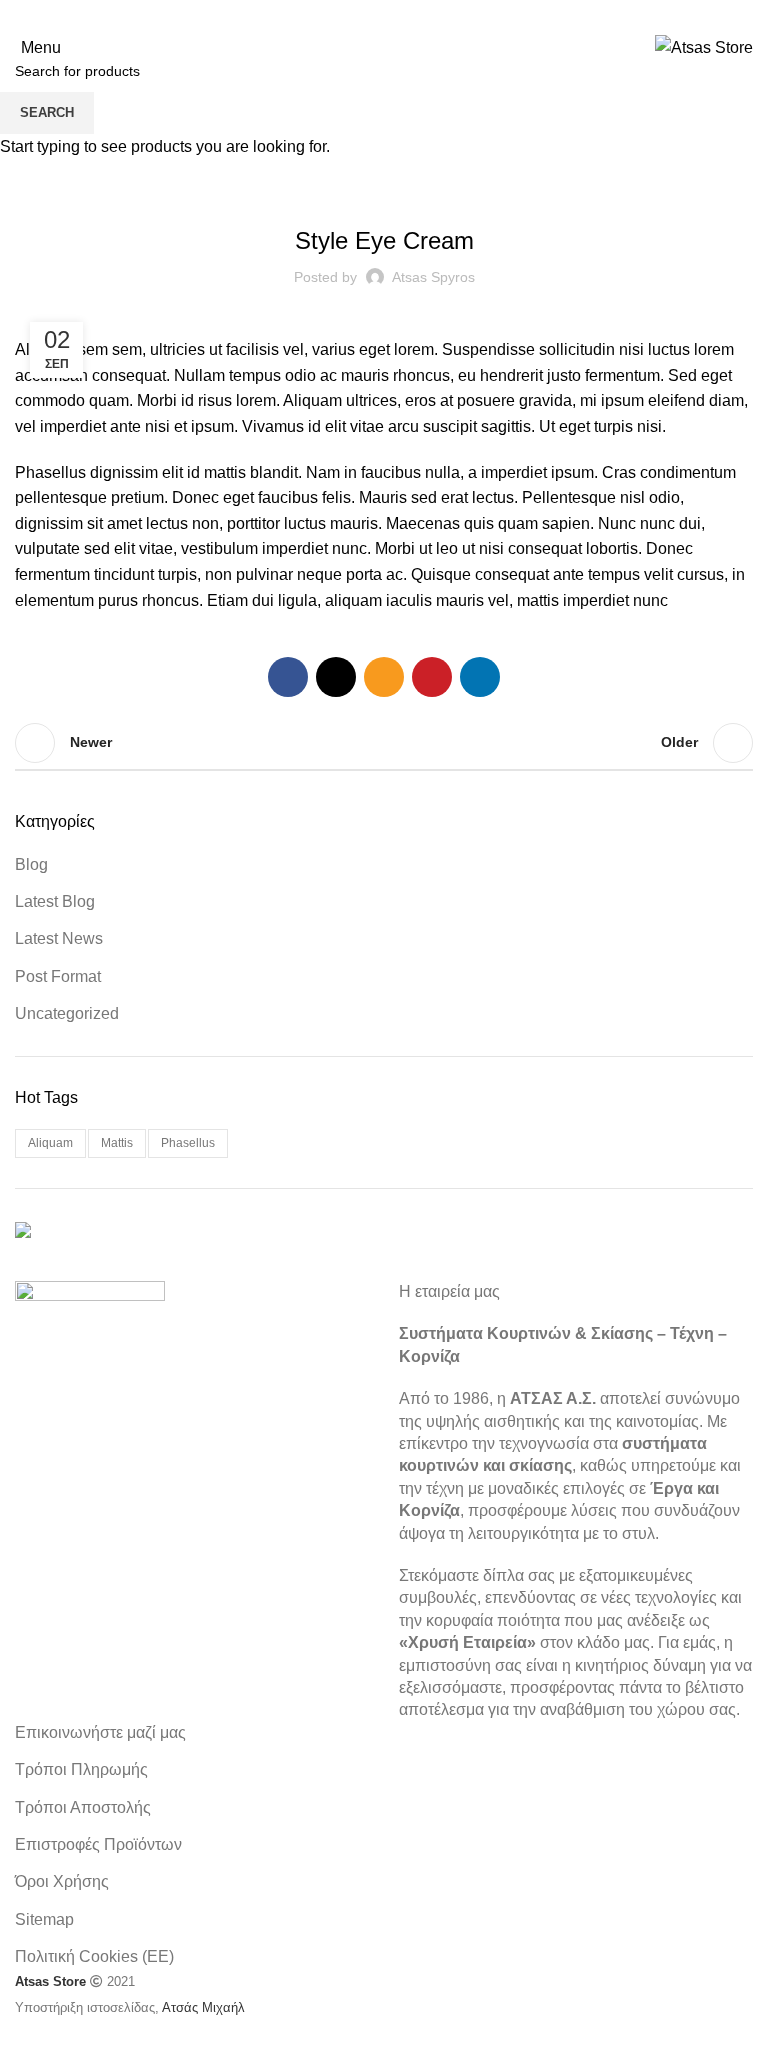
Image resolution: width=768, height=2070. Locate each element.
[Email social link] (384, 15)
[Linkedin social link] (436, 15)
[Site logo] (704, 46)
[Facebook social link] (332, 15)
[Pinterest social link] (410, 15)
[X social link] (358, 15)
